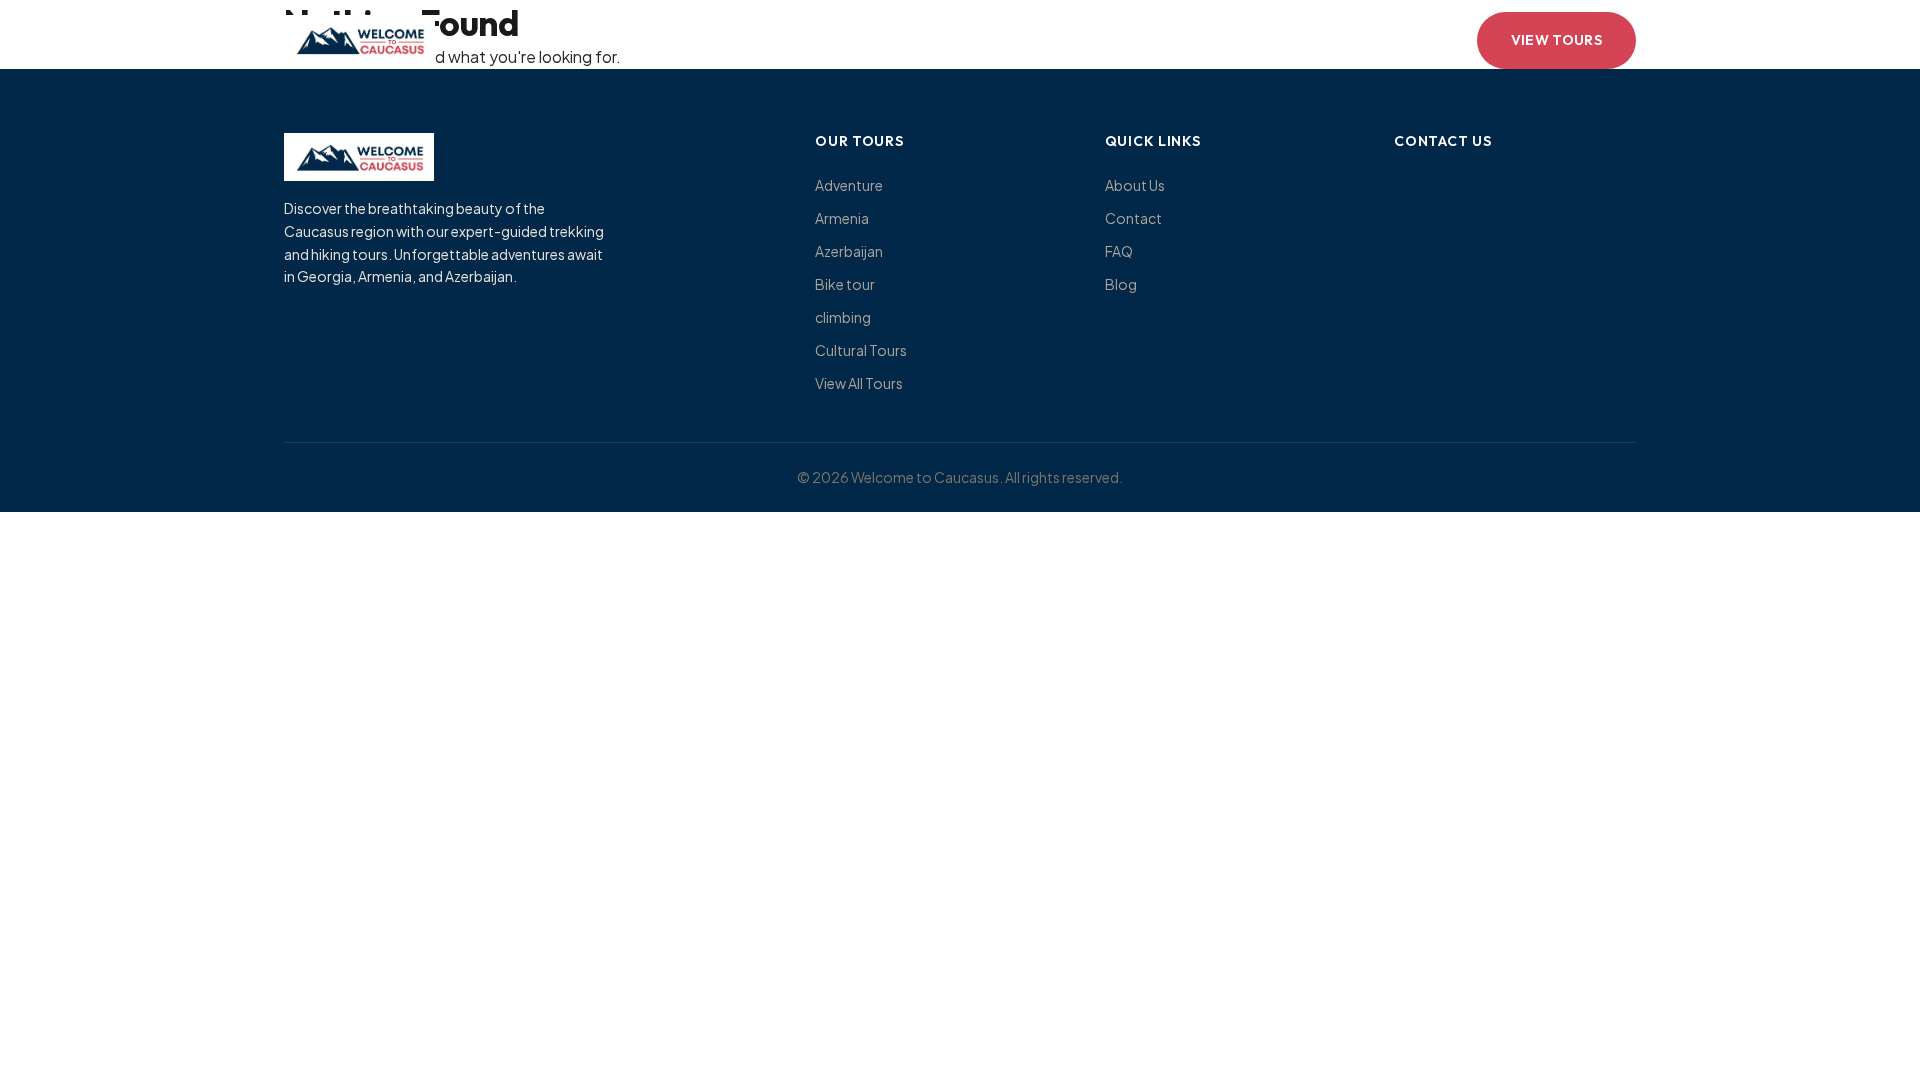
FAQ (1119, 251)
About (751, 40)
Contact (991, 40)
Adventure (849, 185)
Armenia (842, 218)
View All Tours (859, 383)
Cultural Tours (861, 350)
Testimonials (866, 40)
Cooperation (1117, 40)
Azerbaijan (849, 251)
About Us (1135, 185)
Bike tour (845, 284)
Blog (1121, 284)
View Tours (1557, 40)
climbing (843, 317)
